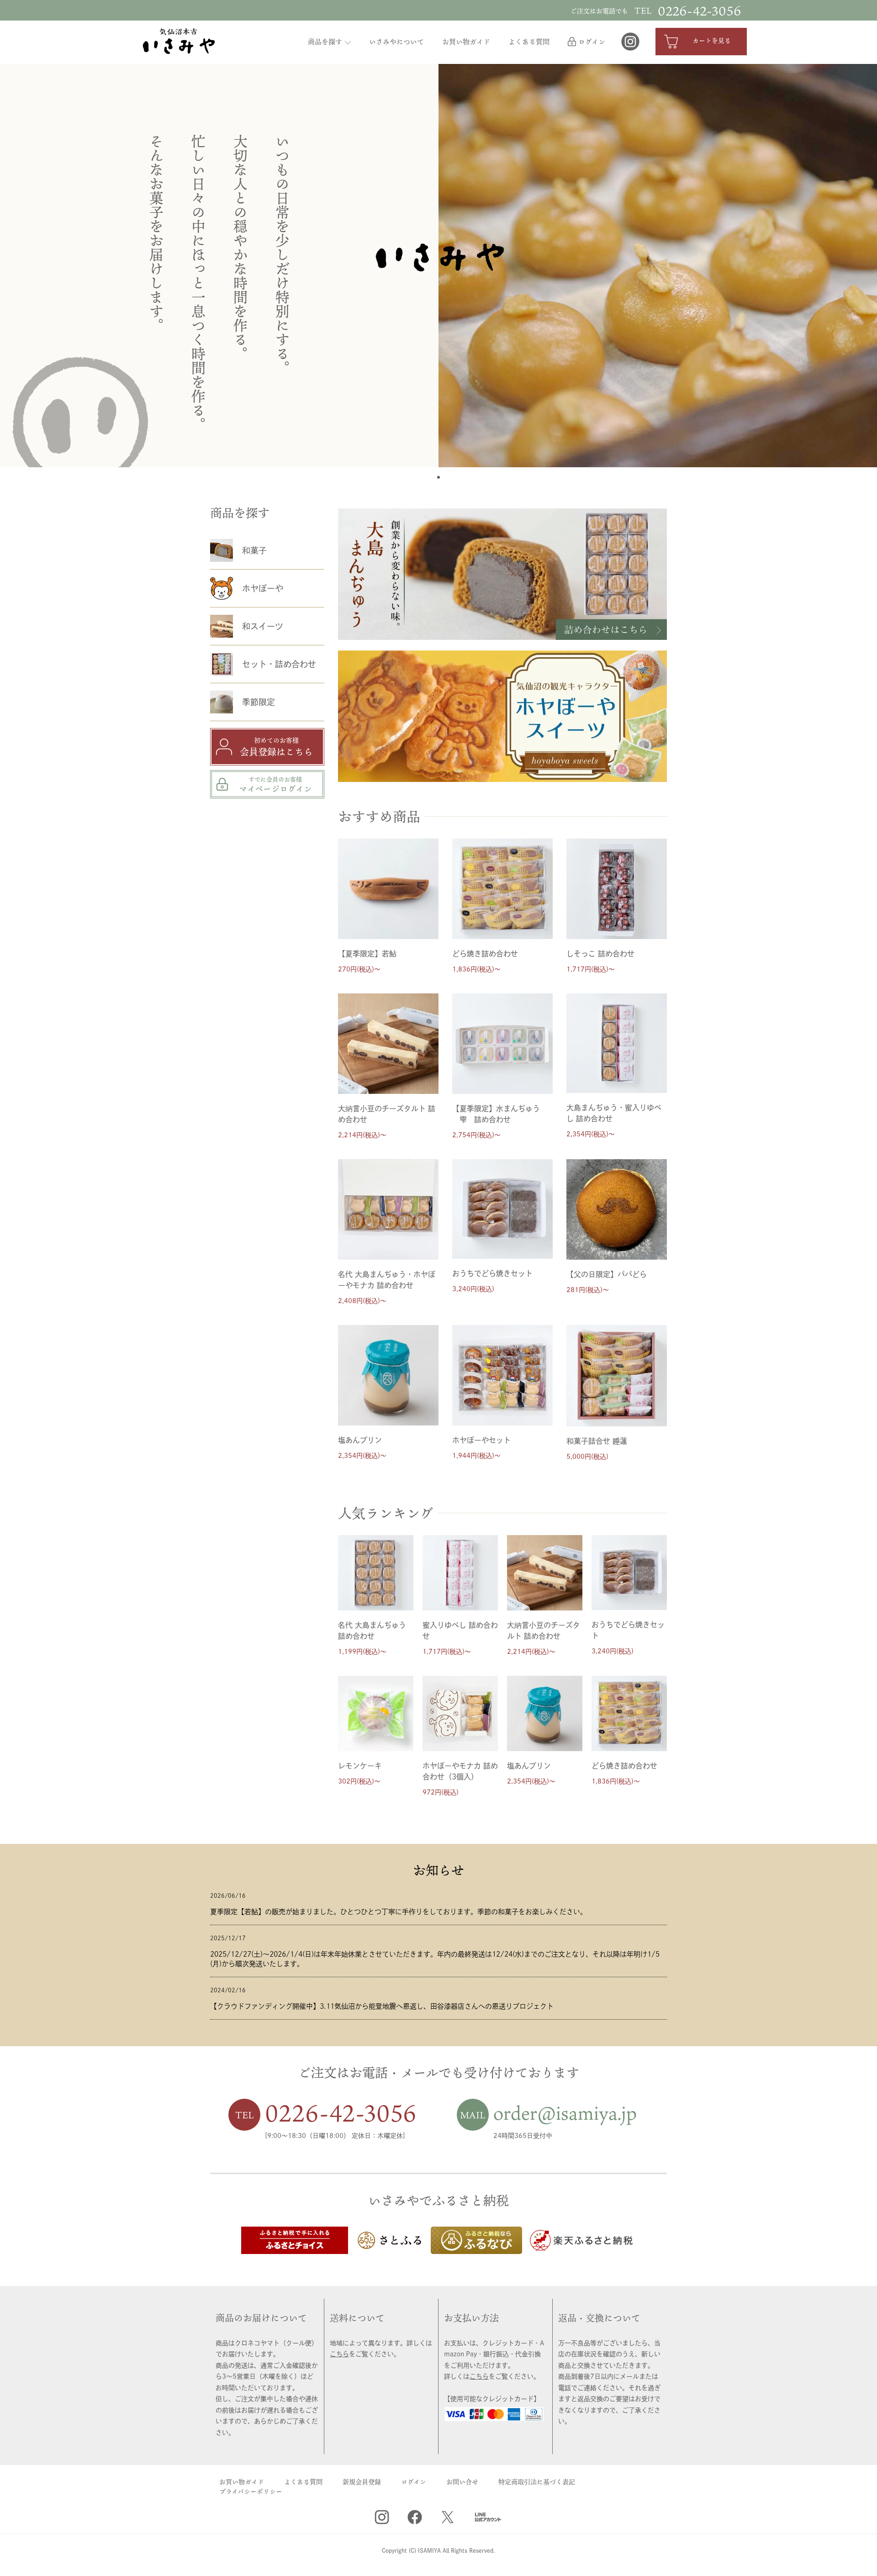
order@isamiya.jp (565, 2113)
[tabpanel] (658, 266)
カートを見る (711, 40)
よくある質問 (529, 42)
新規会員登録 (362, 2482)
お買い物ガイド (466, 42)
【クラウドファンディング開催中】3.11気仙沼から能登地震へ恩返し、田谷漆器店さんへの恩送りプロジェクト (382, 2006)
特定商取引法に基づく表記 (537, 2482)
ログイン (592, 42)
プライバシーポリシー (251, 2491)
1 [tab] (439, 478)
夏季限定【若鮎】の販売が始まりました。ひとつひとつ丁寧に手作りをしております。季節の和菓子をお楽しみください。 (399, 1912)
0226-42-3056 (341, 2113)
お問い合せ (462, 2482)
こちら (339, 2354)
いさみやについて (396, 42)
